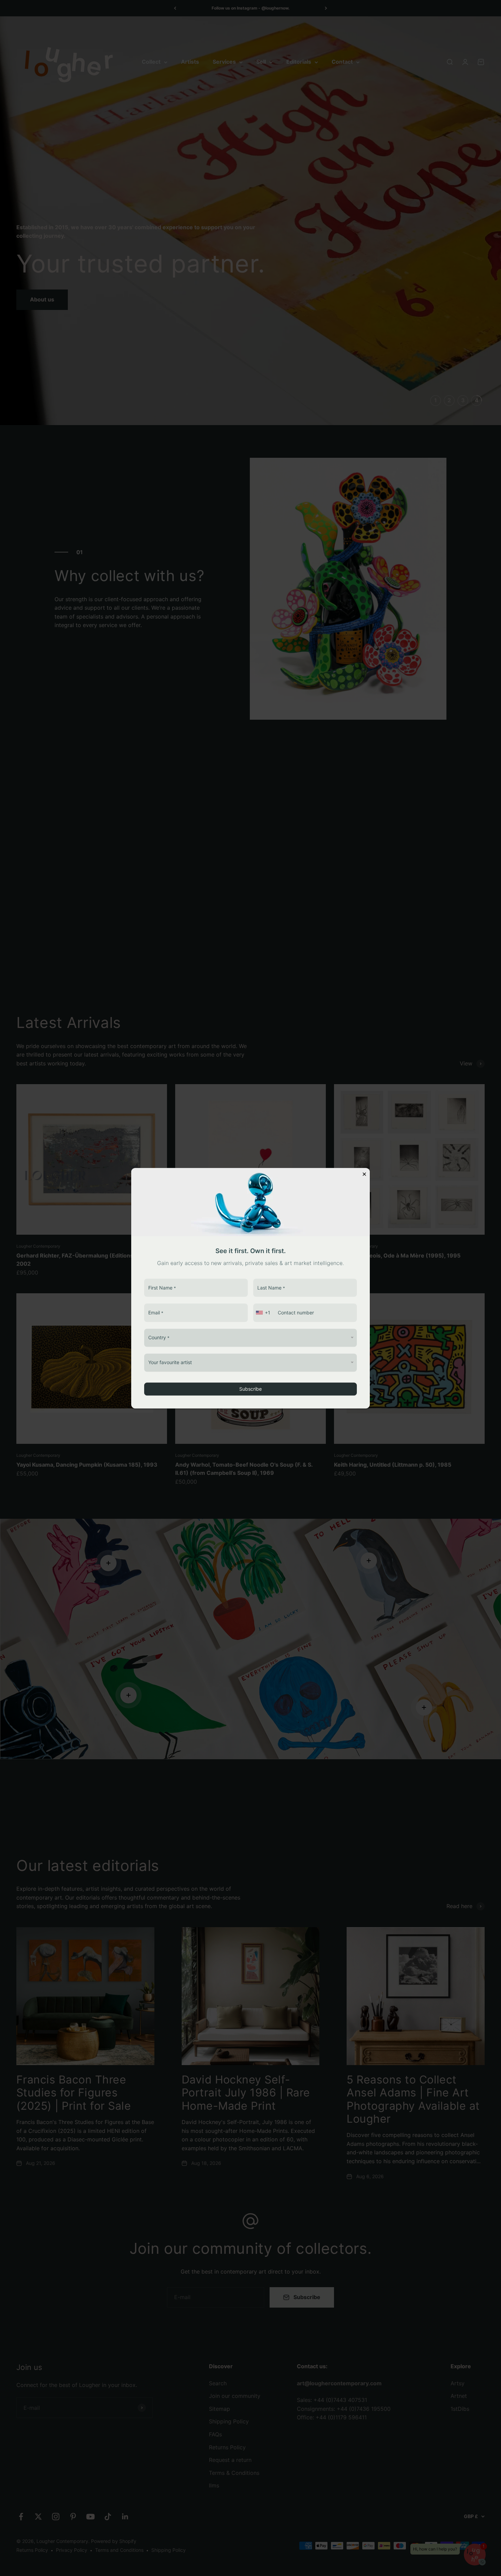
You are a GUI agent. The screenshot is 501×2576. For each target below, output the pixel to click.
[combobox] (264, 1313)
